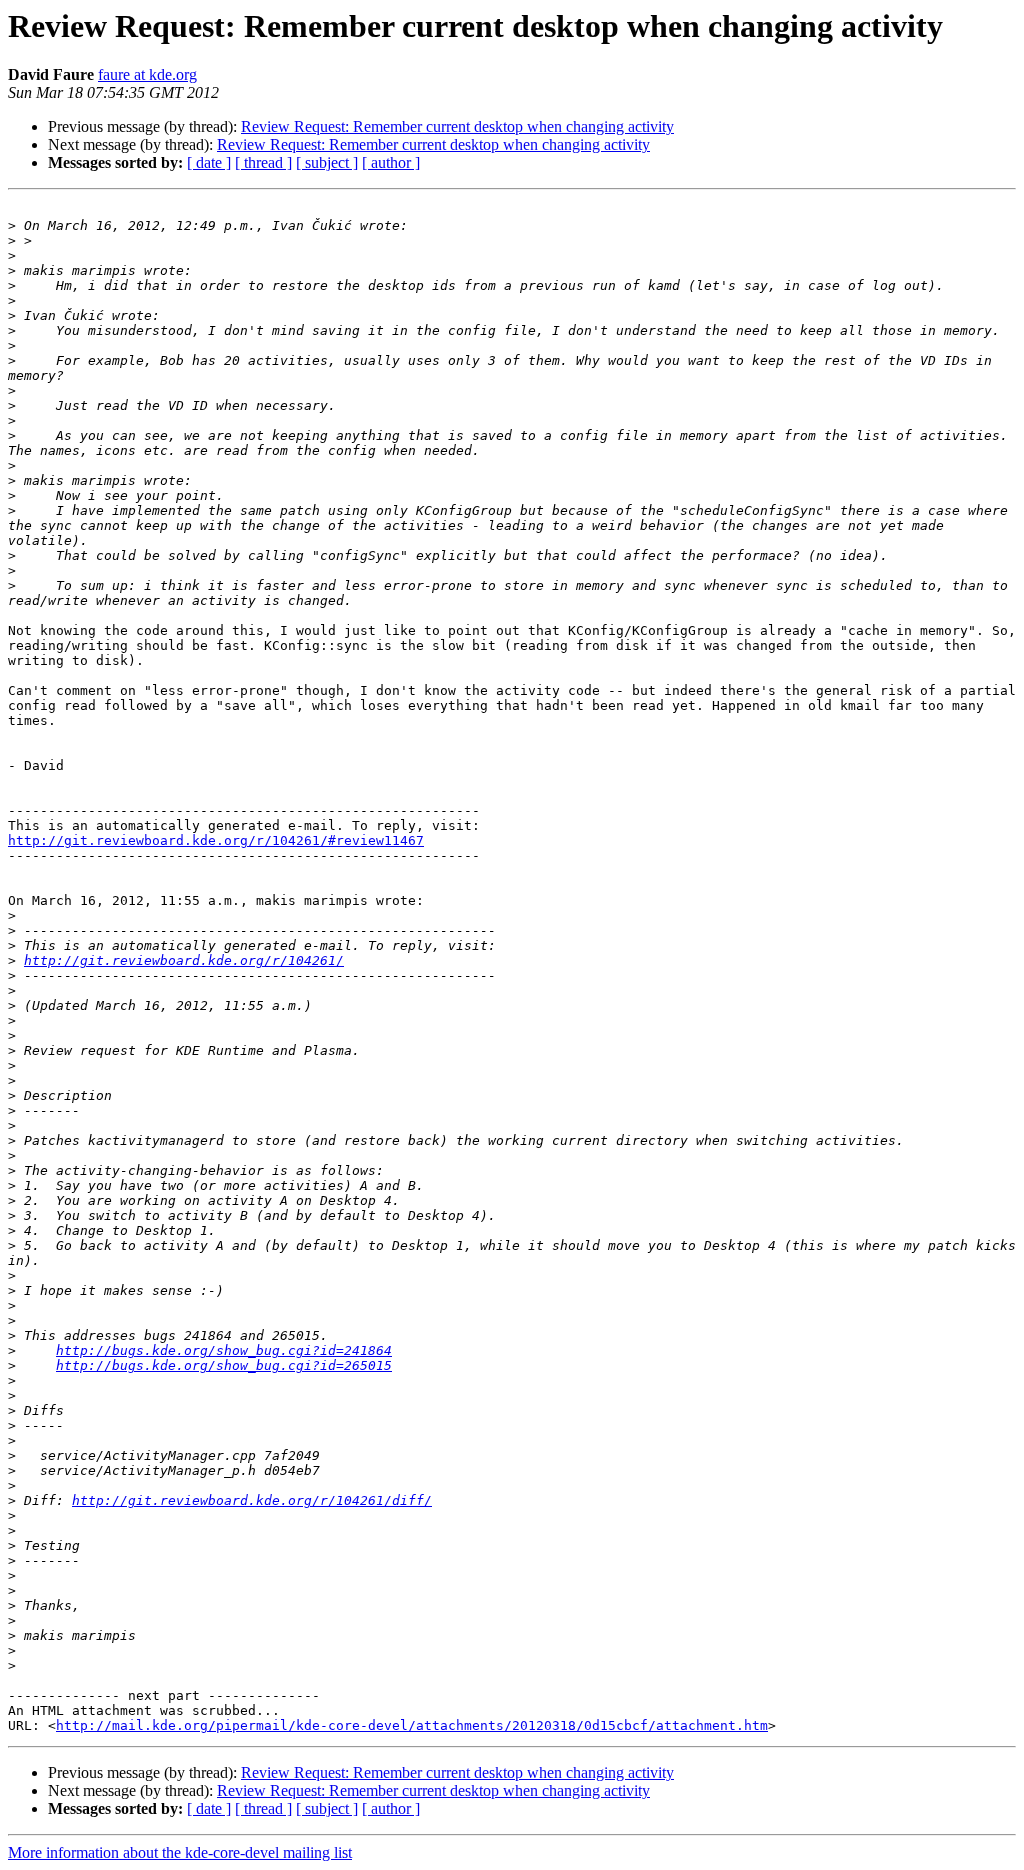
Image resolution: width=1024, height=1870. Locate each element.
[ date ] (209, 162)
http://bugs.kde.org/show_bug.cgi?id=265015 (224, 1365)
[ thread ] (263, 162)
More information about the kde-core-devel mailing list (180, 1852)
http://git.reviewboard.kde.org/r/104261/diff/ (252, 1500)
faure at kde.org (147, 74)
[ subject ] (327, 162)
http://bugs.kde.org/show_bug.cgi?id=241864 (224, 1350)
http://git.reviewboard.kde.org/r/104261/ (184, 960)
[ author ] (391, 162)
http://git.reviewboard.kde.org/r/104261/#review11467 (216, 840)
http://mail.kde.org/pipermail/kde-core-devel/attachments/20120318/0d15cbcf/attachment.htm (412, 1725)
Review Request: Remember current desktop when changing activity (457, 126)
